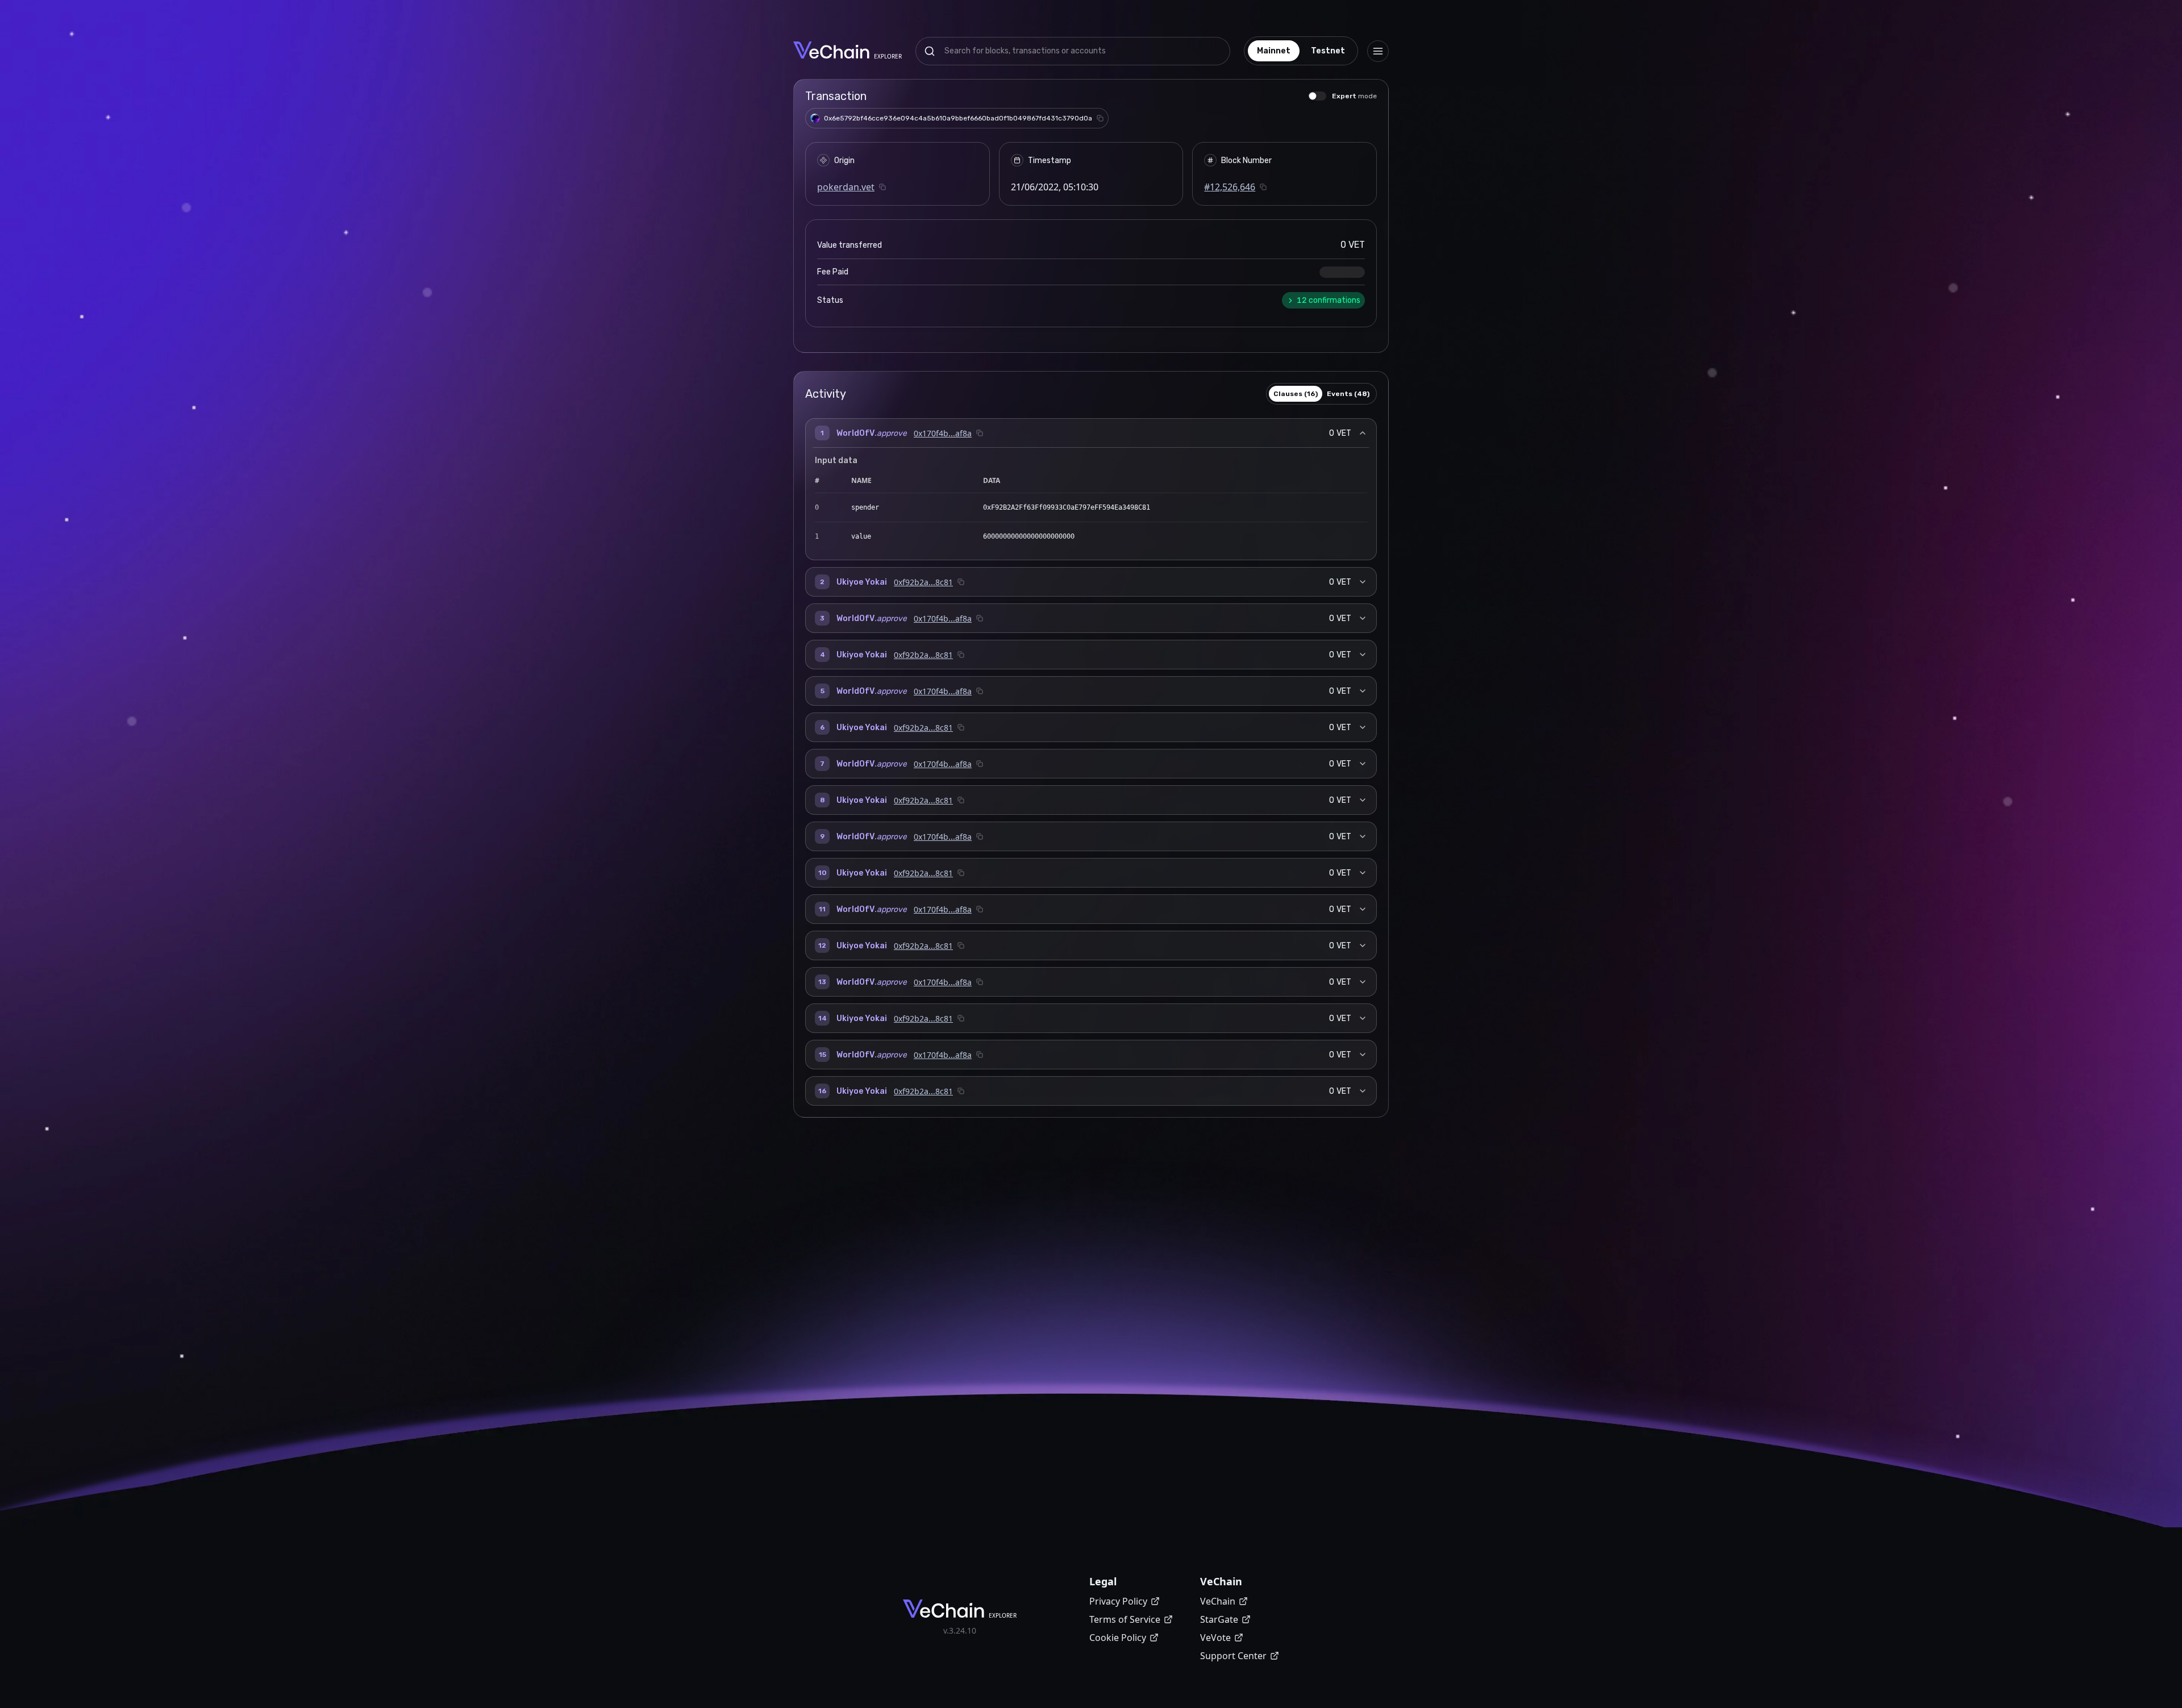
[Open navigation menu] (1378, 51)
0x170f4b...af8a (943, 433)
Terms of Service (1125, 1619)
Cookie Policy (1118, 1638)
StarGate (1219, 1619)
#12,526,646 (1230, 187)
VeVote (1215, 1638)
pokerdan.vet (846, 187)
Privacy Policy (1118, 1601)
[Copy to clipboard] (1100, 118)
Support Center (1233, 1656)
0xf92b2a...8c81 (923, 582)
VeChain (1218, 1601)
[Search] (930, 51)
